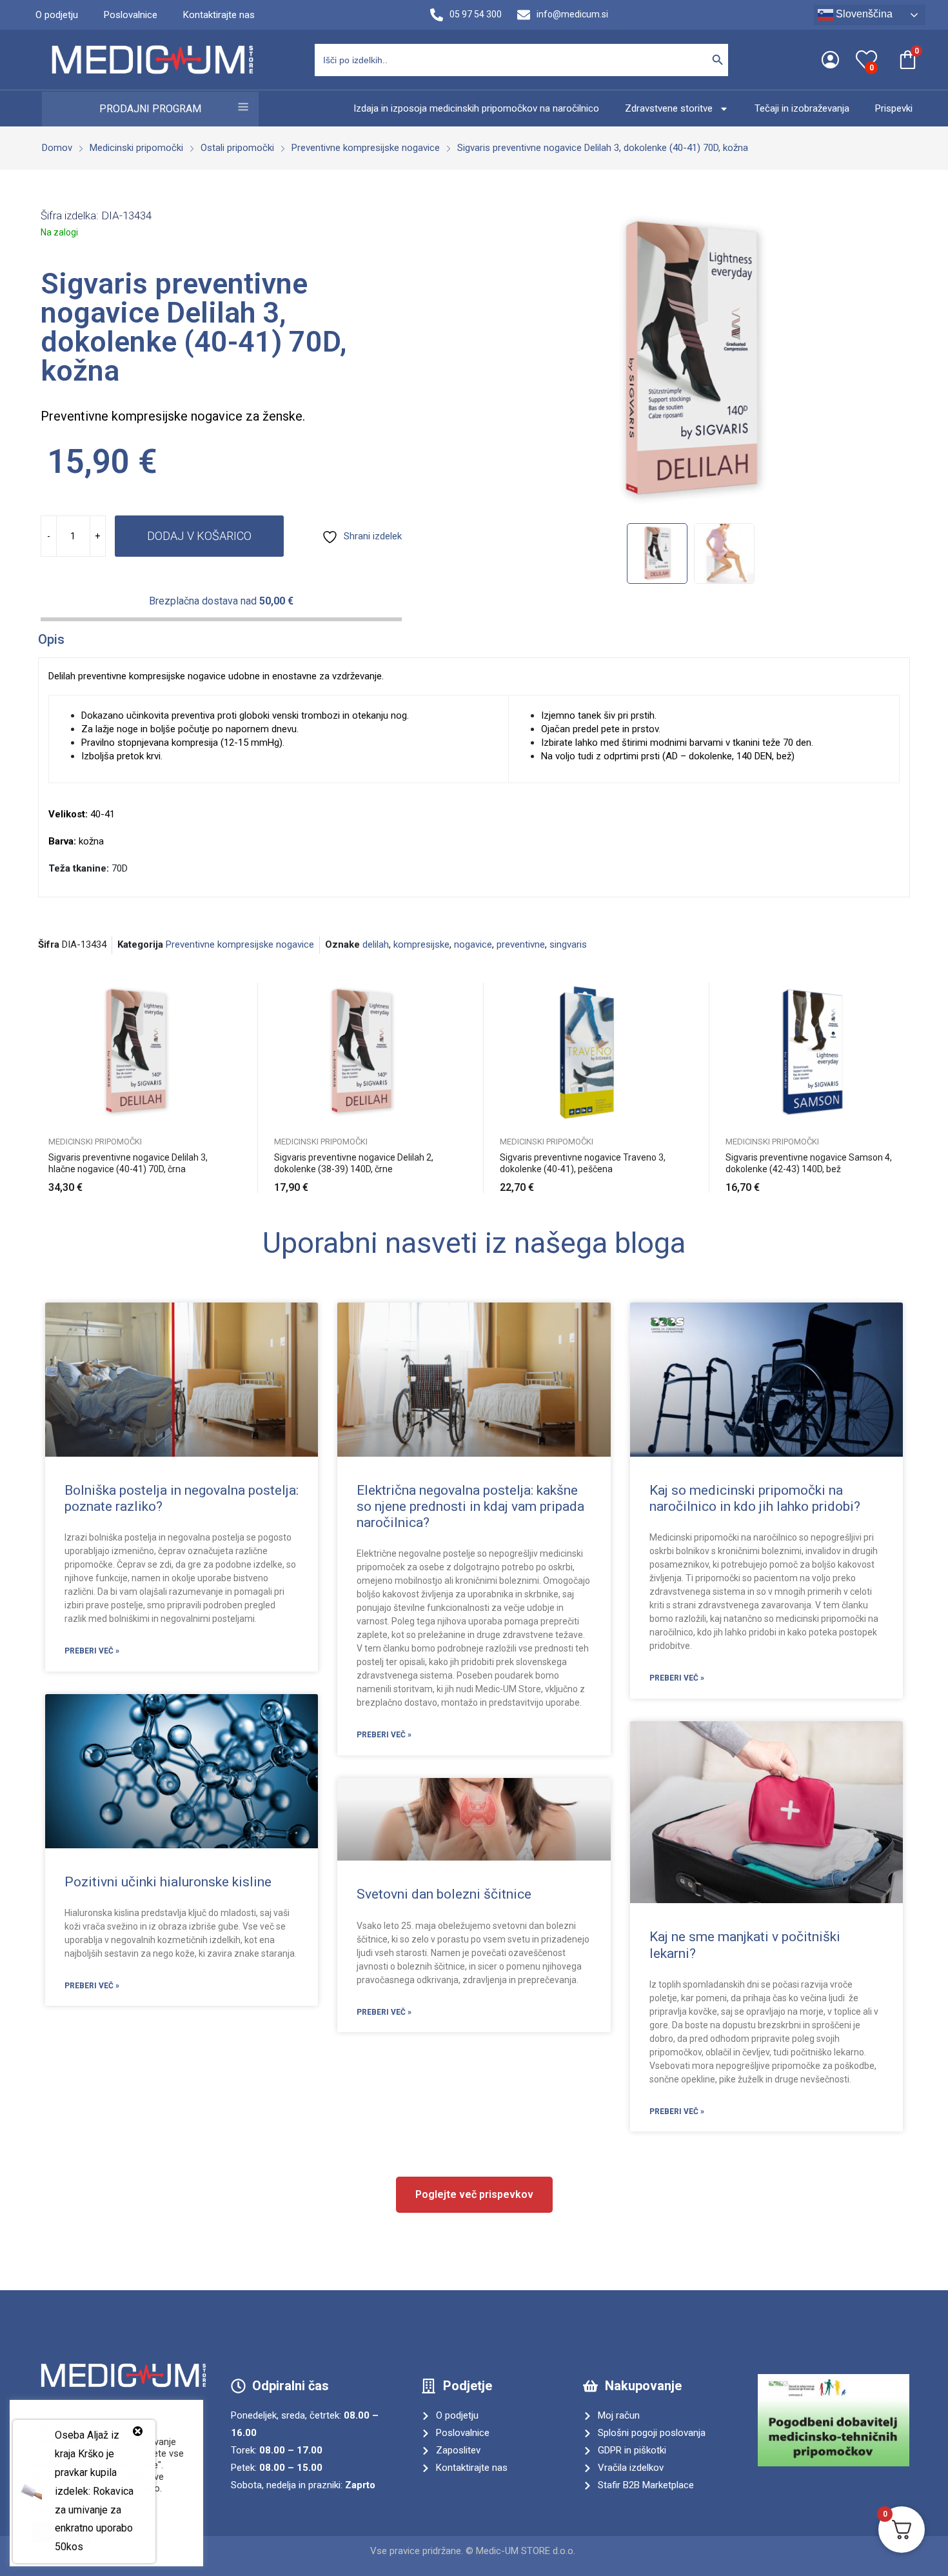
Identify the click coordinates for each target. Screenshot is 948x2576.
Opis (51, 639)
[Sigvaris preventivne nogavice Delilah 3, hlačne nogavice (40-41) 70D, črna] (135, 1053)
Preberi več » (92, 1651)
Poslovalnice (131, 15)
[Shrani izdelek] (222, 1024)
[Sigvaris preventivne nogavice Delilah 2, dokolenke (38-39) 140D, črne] (361, 1053)
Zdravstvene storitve (669, 108)
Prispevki (894, 108)
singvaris (568, 944)
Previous (490, 361)
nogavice (473, 944)
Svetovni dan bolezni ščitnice (444, 1894)
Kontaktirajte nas (219, 15)
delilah (376, 944)
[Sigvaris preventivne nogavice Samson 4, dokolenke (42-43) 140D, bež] (813, 1053)
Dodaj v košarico (199, 536)
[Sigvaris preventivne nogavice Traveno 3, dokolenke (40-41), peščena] (587, 1053)
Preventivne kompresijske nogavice (240, 944)
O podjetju (57, 15)
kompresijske (421, 944)
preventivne (521, 944)
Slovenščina (863, 14)
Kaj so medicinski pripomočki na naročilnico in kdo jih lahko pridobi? (755, 1498)
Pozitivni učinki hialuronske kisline (168, 1882)
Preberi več (900, 1180)
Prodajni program (150, 109)
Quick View (222, 995)
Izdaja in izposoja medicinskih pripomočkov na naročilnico (476, 108)
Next (891, 361)
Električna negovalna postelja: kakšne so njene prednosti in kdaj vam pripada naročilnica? (470, 1506)
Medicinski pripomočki (95, 1142)
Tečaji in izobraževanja (802, 108)
